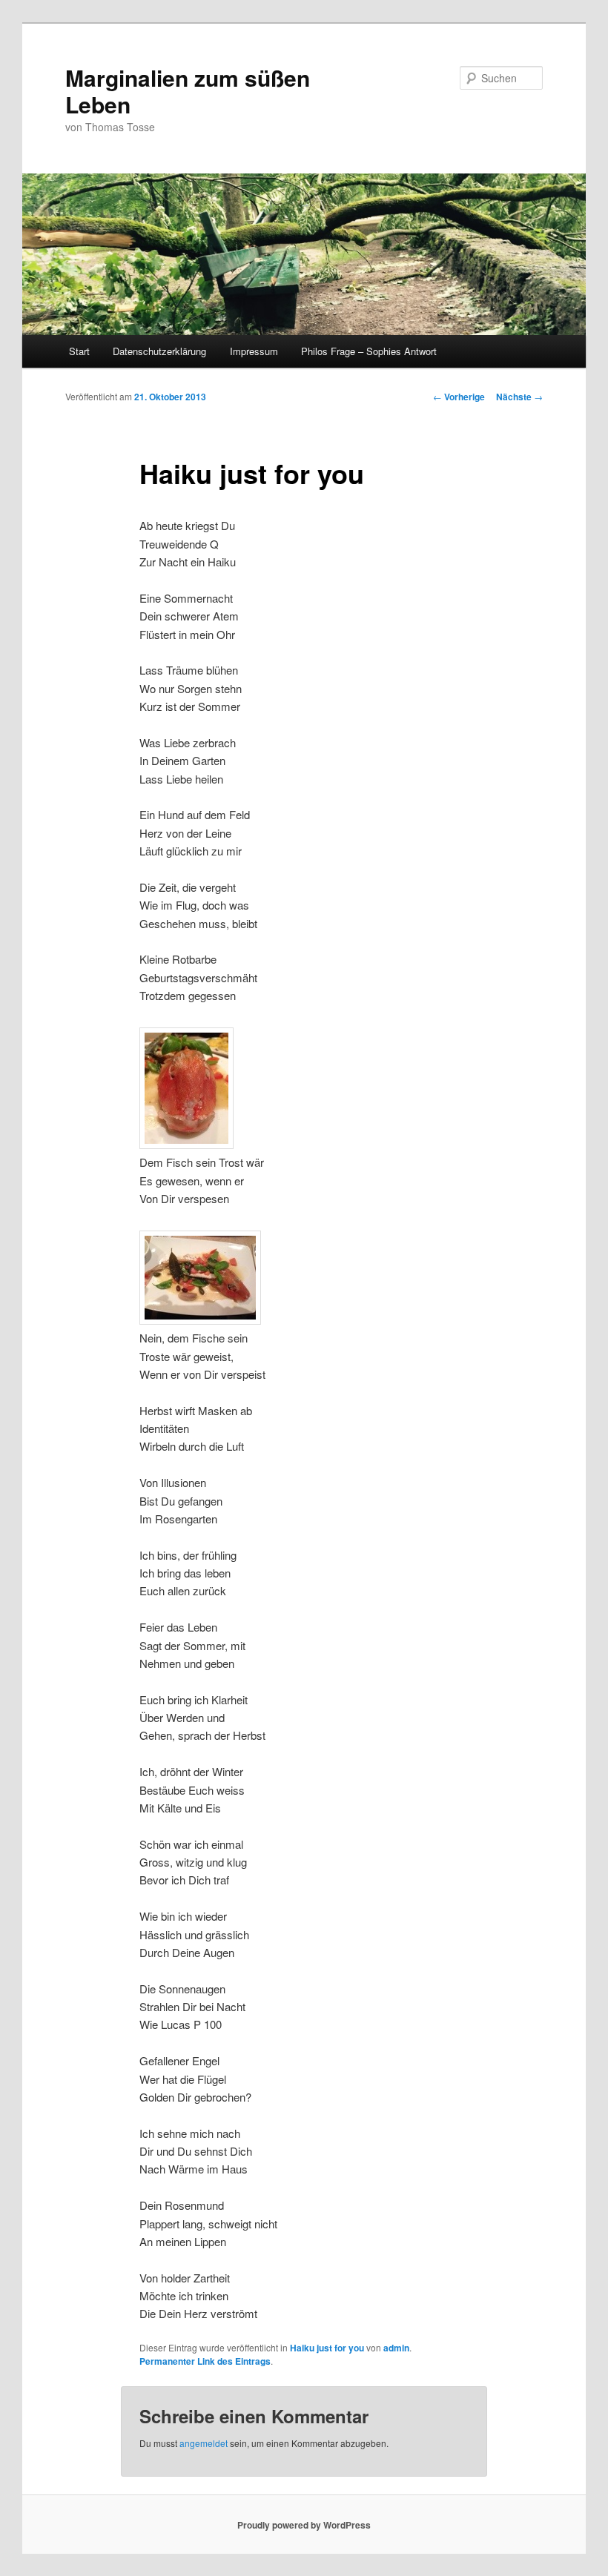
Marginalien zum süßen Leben (188, 91)
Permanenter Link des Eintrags (205, 2361)
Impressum (254, 351)
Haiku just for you (327, 2348)
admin (396, 2348)
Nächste (519, 397)
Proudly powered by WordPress (304, 2525)
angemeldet (204, 2443)
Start (79, 351)
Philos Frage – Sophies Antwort (369, 351)
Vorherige (459, 397)
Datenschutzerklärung (159, 351)
